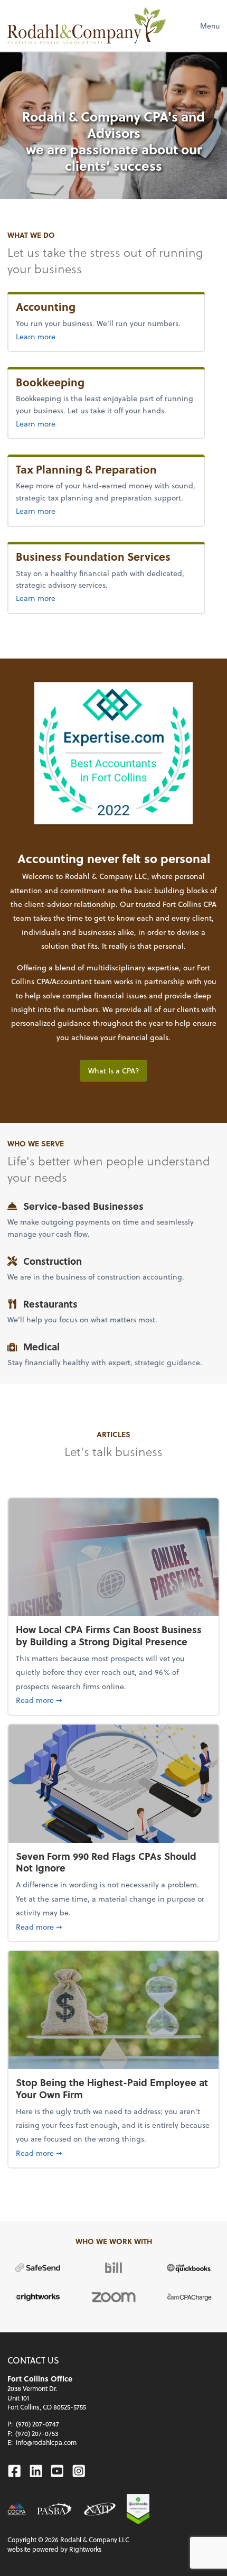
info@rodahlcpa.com (46, 2442)
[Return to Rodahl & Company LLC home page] (87, 26)
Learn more (36, 336)
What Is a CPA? (114, 1071)
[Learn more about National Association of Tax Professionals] (100, 2509)
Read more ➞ (113, 1700)
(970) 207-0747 (37, 2424)
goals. (160, 1037)
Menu (210, 26)
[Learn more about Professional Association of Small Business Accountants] (55, 2509)
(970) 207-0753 (37, 2433)
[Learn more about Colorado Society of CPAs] (17, 2509)
